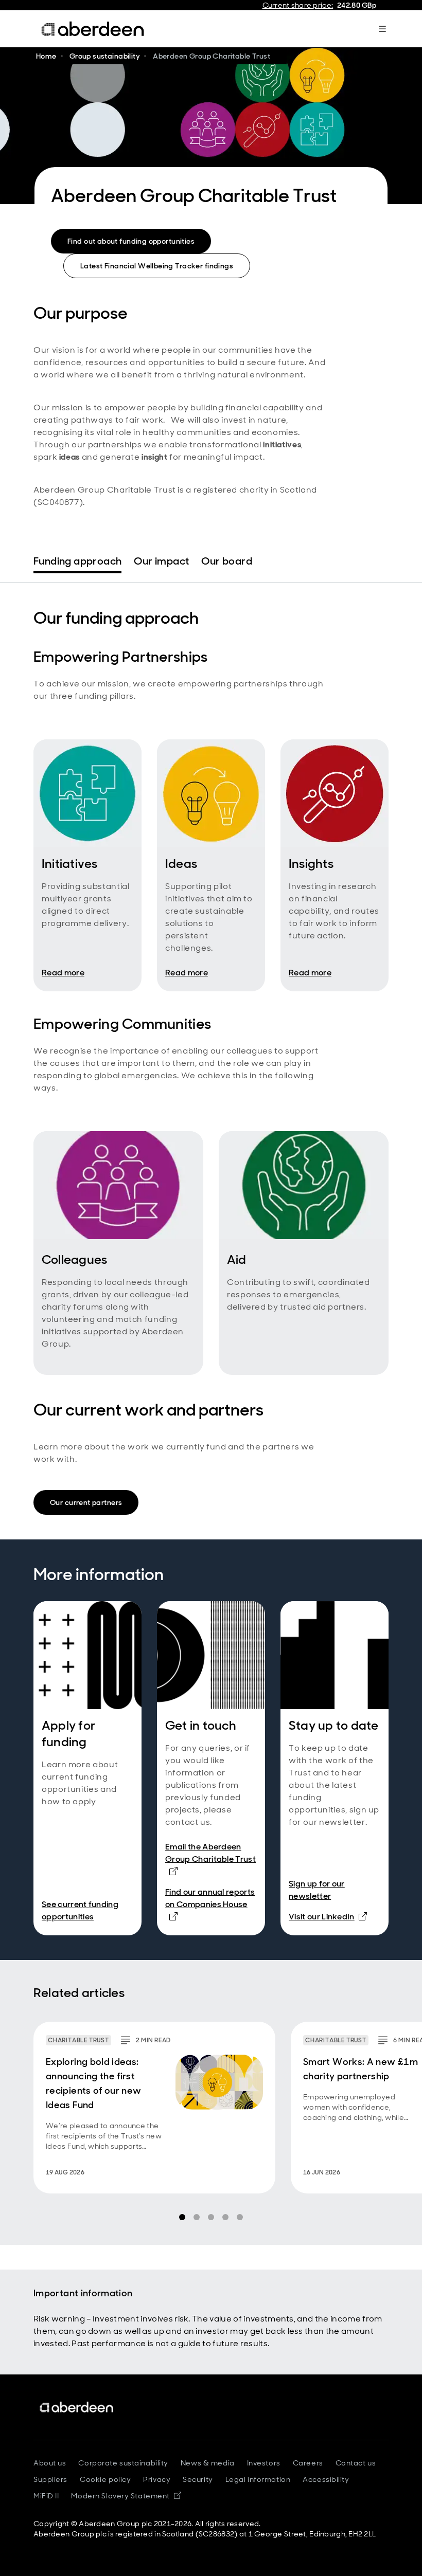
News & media (208, 2463)
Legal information (258, 2479)
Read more (63, 973)
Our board (227, 561)
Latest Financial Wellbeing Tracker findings (157, 266)
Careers (308, 2463)
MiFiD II (46, 2496)
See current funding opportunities (80, 1910)
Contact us (356, 2463)
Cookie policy (105, 2479)
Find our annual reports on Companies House (211, 1904)
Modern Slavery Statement (126, 2496)
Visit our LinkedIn (328, 1916)
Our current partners (86, 1502)
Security (198, 2479)
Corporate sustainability (123, 2463)
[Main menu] (382, 29)
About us (50, 2463)
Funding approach (77, 561)
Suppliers (50, 2479)
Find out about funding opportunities (131, 241)
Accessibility (326, 2479)
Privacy (157, 2479)
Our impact (161, 561)
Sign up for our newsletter (317, 1890)
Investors (264, 2463)
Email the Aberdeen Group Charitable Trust (210, 1853)
